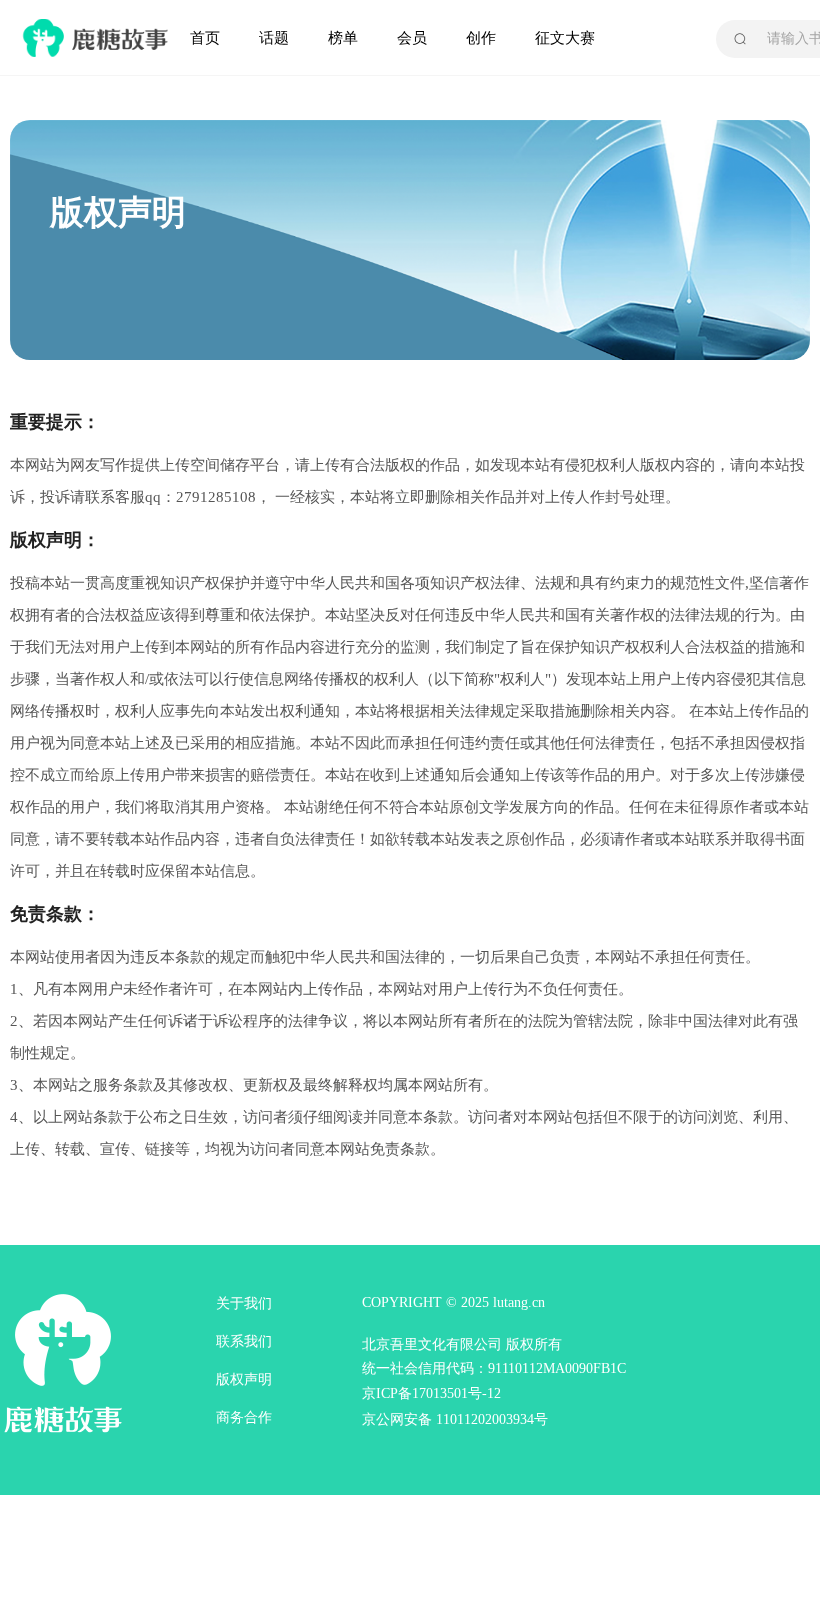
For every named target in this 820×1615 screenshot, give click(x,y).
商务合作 (244, 1417)
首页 (205, 38)
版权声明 (244, 1379)
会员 (412, 38)
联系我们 (244, 1341)
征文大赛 (565, 38)
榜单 (343, 38)
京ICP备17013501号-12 (431, 1393)
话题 (274, 38)
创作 (481, 38)
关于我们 (244, 1303)
